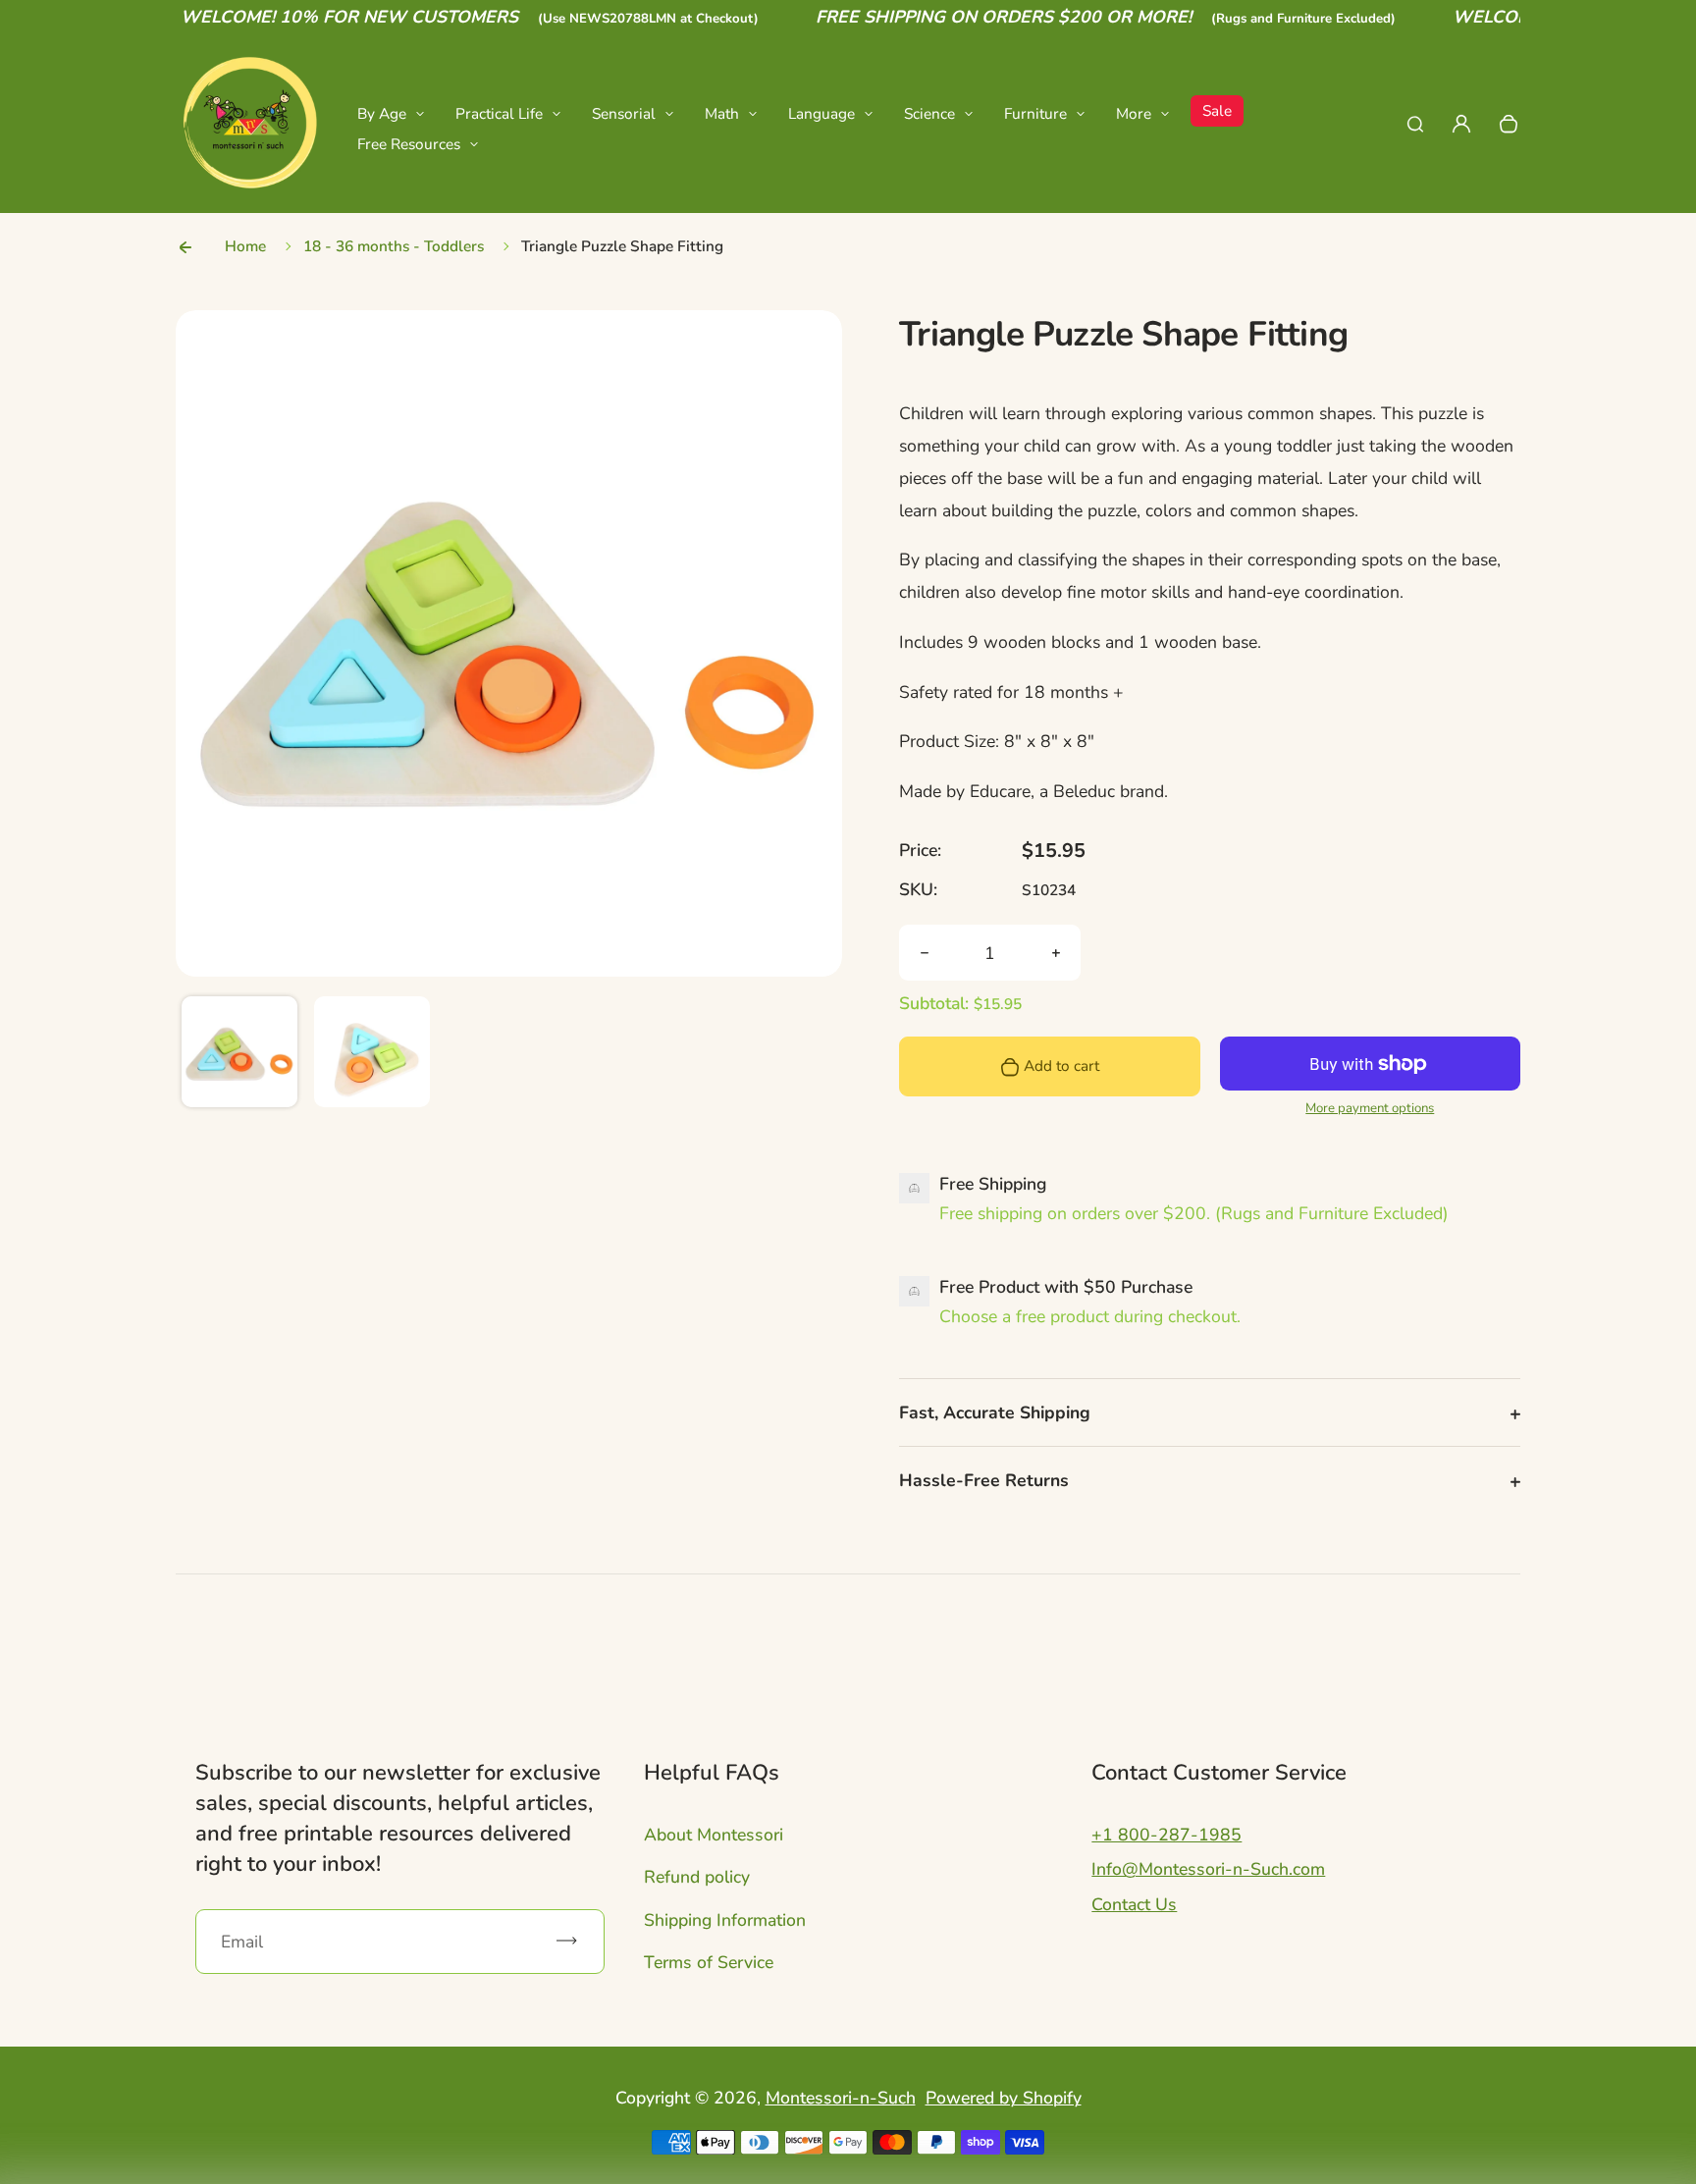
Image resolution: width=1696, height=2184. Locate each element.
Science (929, 113)
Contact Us (1134, 1904)
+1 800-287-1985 (1166, 1835)
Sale (1217, 110)
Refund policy (697, 1877)
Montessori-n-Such (841, 2098)
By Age (382, 113)
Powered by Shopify (1004, 2098)
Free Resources (409, 144)
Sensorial (624, 113)
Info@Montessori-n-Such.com (1208, 1869)
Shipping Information (725, 1920)
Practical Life (499, 113)
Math (722, 113)
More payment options (1370, 1108)
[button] (239, 1054)
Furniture (1035, 113)
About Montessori (714, 1835)
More (1134, 113)
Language (821, 113)
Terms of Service (709, 1962)
